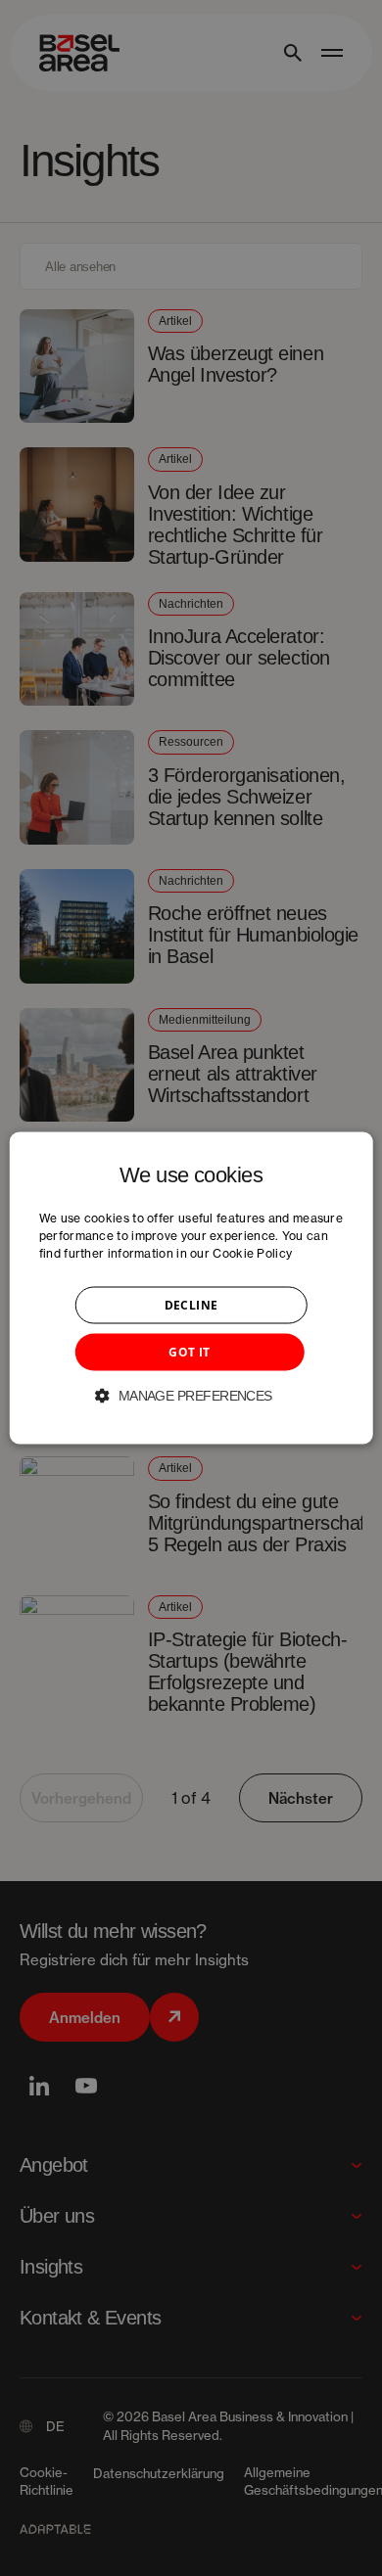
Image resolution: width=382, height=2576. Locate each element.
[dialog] (191, 1288)
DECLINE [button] (191, 1304)
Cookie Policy (252, 1252)
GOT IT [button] (189, 1351)
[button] (191, 1395)
